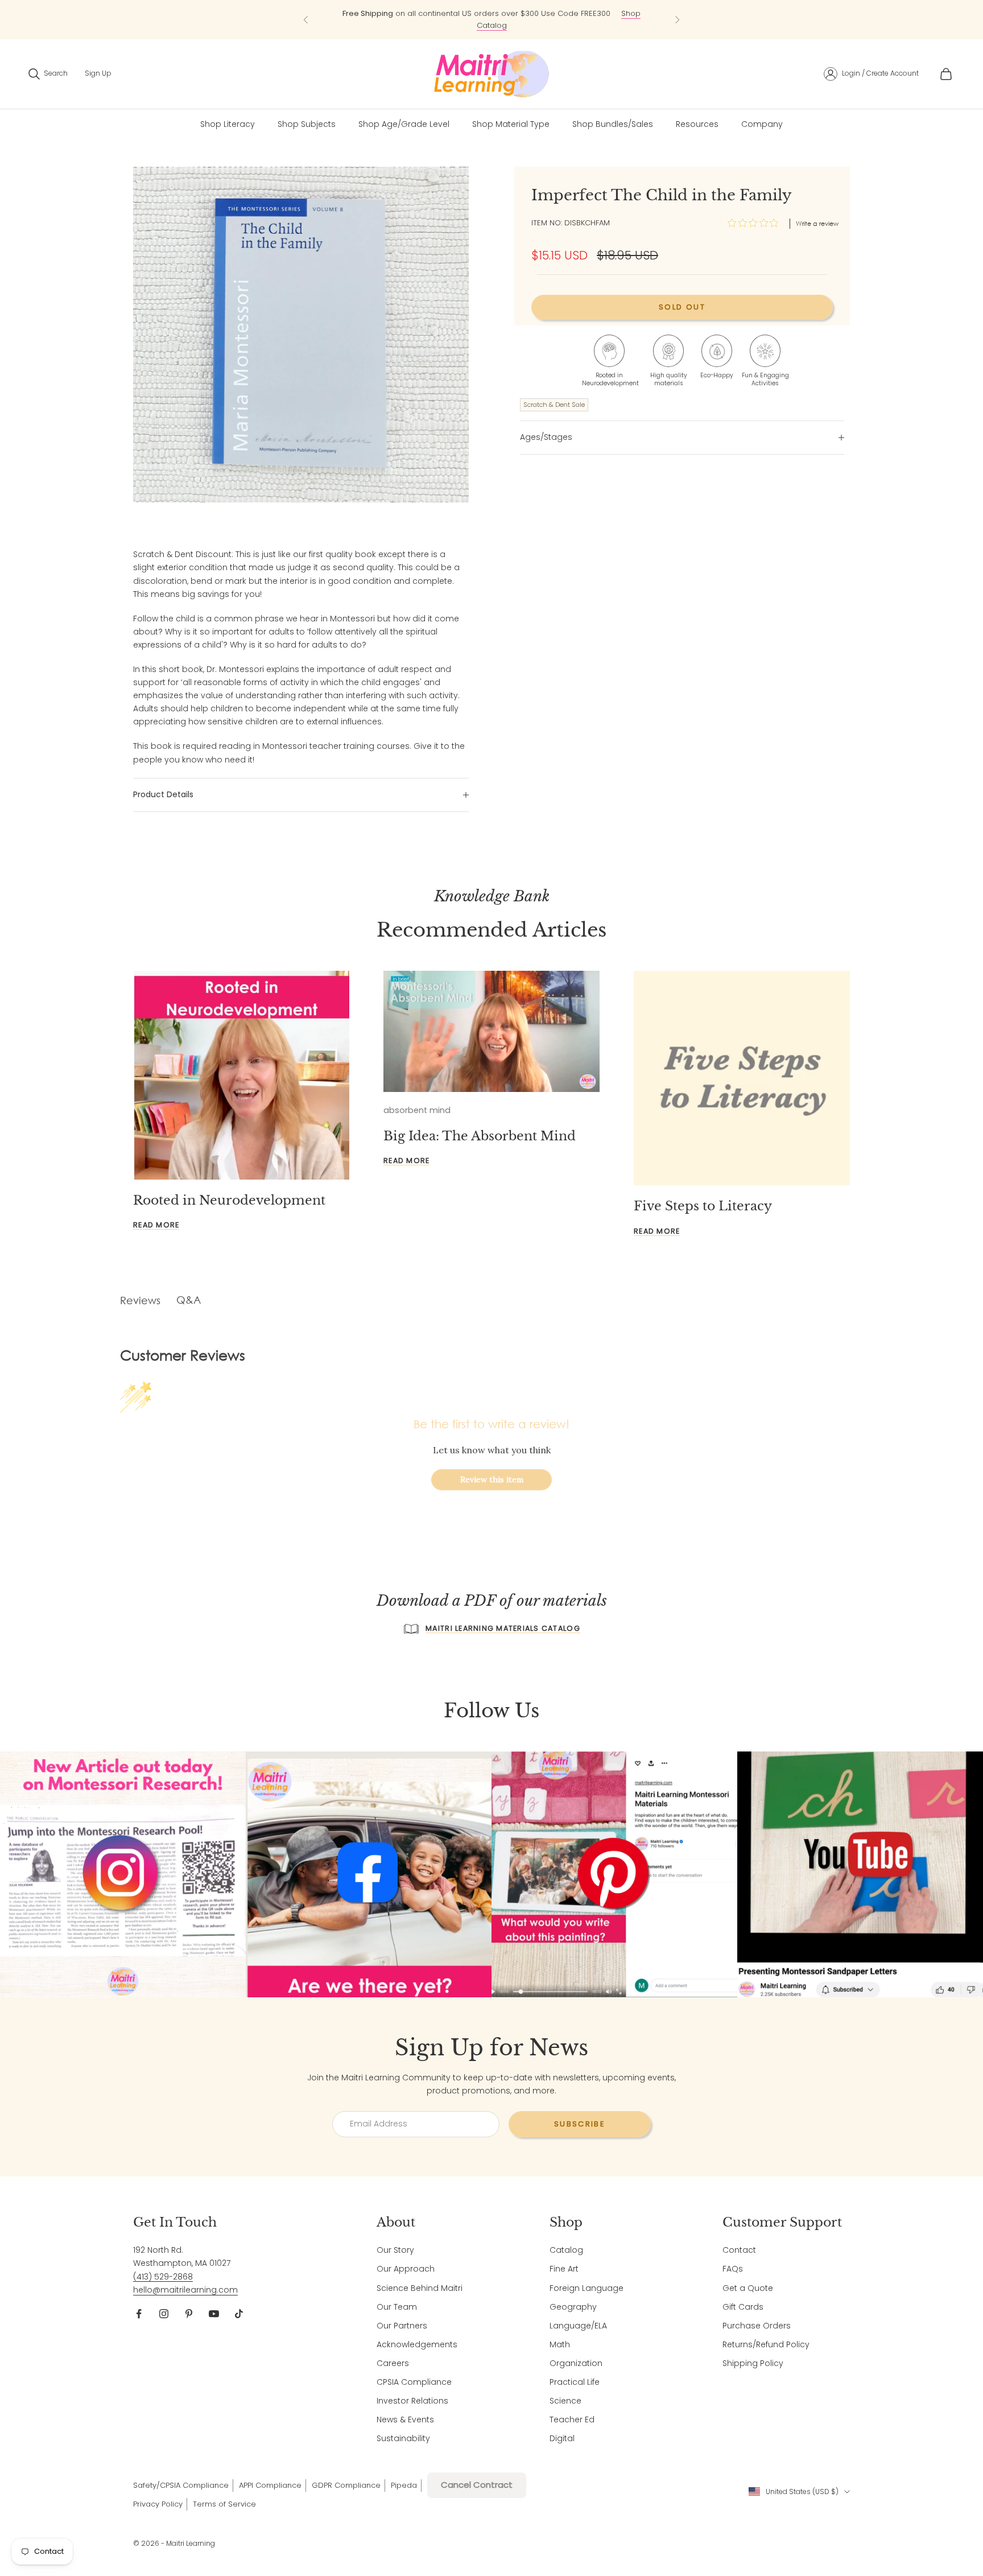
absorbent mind (417, 1110)
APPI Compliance (270, 2485)
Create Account (893, 73)
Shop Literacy (228, 124)
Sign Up (98, 73)
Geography (573, 2307)
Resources (697, 124)
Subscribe (580, 2124)
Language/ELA (578, 2326)
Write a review (817, 224)
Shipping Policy (753, 2363)
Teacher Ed (572, 2420)
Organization (576, 2363)
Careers (393, 2363)
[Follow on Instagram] (164, 2314)
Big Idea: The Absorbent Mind (480, 1136)
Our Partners (402, 2326)
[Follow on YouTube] (214, 2314)
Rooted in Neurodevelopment (229, 1200)
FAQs (733, 2269)
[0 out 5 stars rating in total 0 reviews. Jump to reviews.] (756, 223)
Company (762, 124)
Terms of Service (224, 2504)
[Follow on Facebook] (139, 2314)
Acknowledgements (417, 2344)
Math (560, 2344)
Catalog (566, 2250)
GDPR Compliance (346, 2485)
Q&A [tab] (189, 1300)
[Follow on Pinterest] (189, 2314)
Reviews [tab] (140, 1300)
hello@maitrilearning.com (185, 2290)
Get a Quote (748, 2288)
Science (565, 2401)
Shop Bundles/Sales (613, 124)
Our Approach (406, 2269)
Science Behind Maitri (420, 2288)
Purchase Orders (757, 2326)
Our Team (397, 2307)
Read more (156, 1225)
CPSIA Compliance (414, 2382)
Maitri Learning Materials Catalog (503, 1628)
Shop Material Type (511, 124)
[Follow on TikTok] (239, 2314)
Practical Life (575, 2382)
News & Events (405, 2420)
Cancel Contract (477, 2485)
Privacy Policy (158, 2504)
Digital (562, 2438)
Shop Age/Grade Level (404, 124)
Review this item (492, 1479)
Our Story (395, 2250)
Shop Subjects (307, 124)
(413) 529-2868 (163, 2277)
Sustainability (403, 2438)
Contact (739, 2250)
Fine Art (564, 2269)
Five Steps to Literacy (703, 1206)
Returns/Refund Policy (766, 2344)
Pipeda (404, 2485)
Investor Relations (412, 2401)
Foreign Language (587, 2288)
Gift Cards (743, 2307)
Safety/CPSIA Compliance (181, 2485)
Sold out (682, 308)
